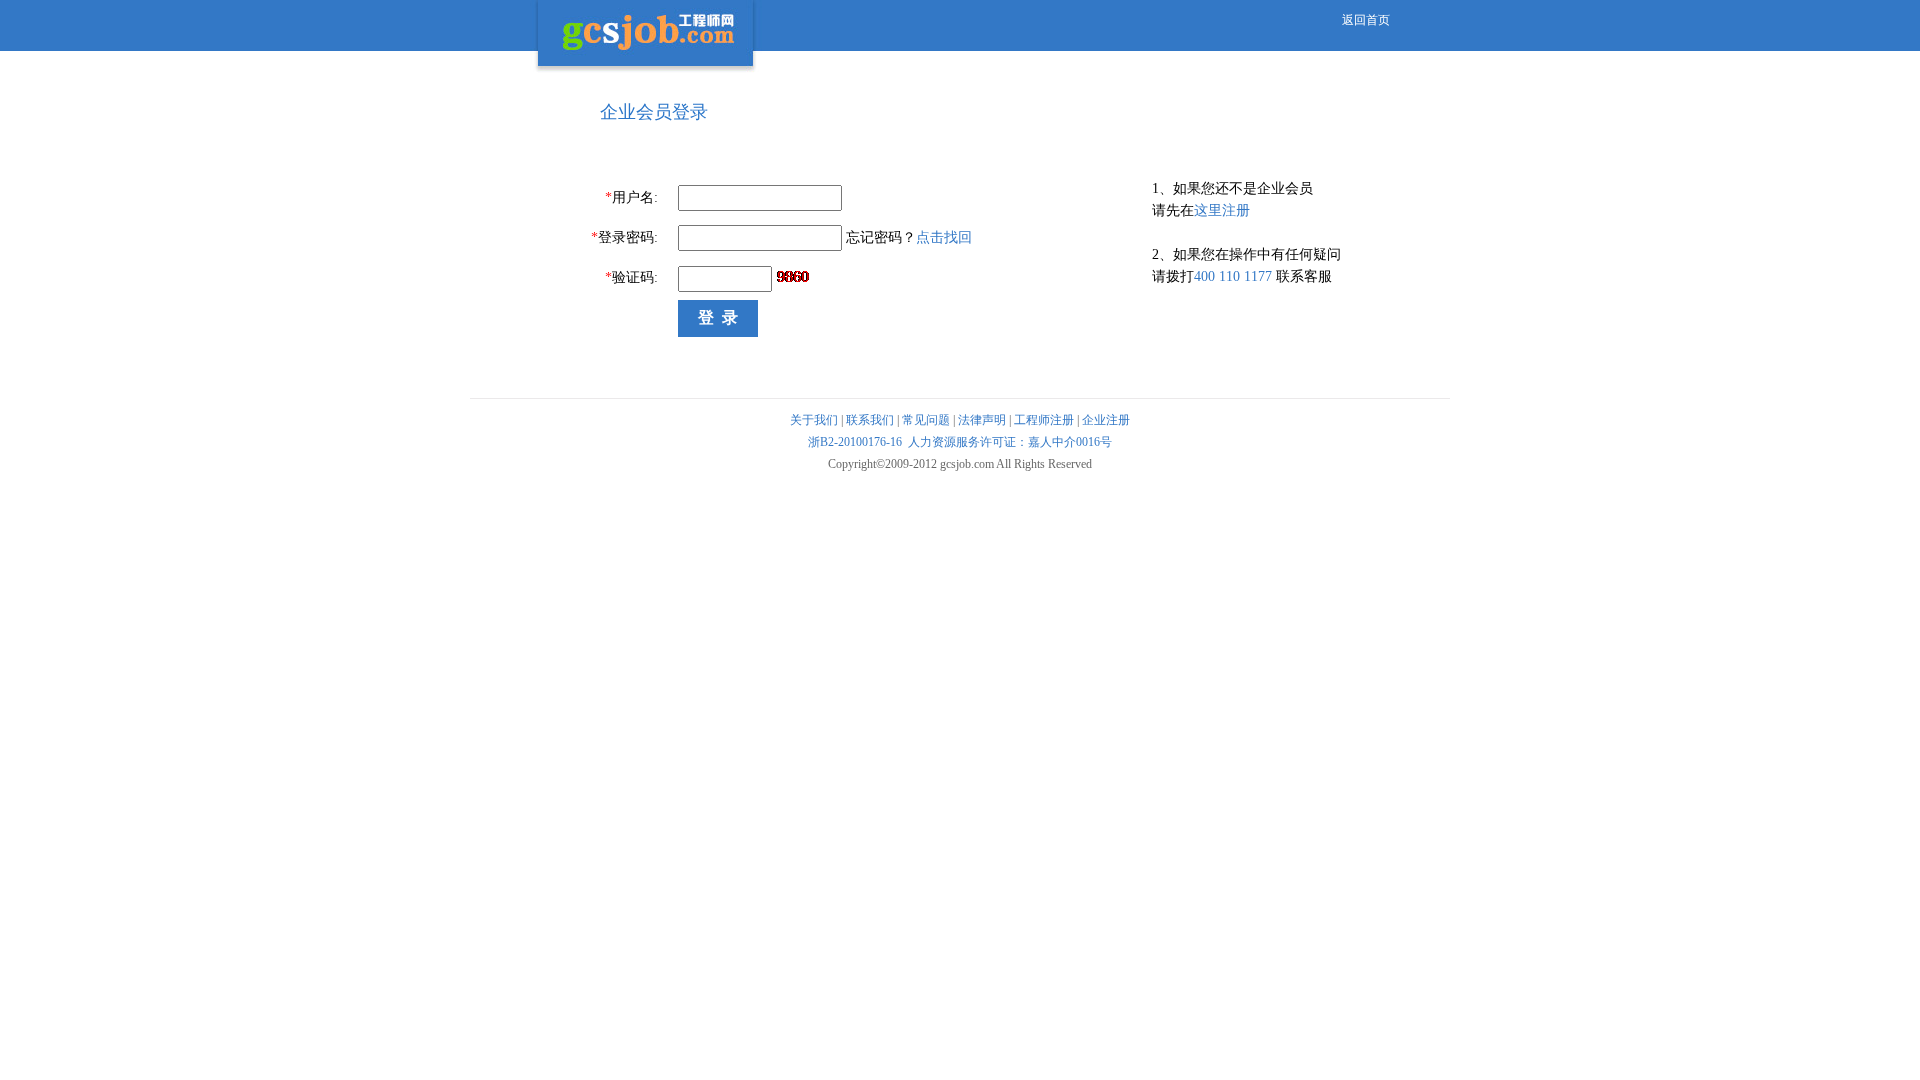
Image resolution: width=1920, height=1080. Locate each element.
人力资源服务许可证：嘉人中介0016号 (1010, 442)
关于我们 (814, 420)
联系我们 (870, 420)
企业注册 (1106, 420)
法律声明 (982, 420)
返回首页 (1366, 20)
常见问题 (926, 420)
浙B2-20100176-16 (855, 442)
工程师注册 (1044, 420)
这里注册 (1222, 210)
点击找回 (944, 237)
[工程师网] (646, 72)
